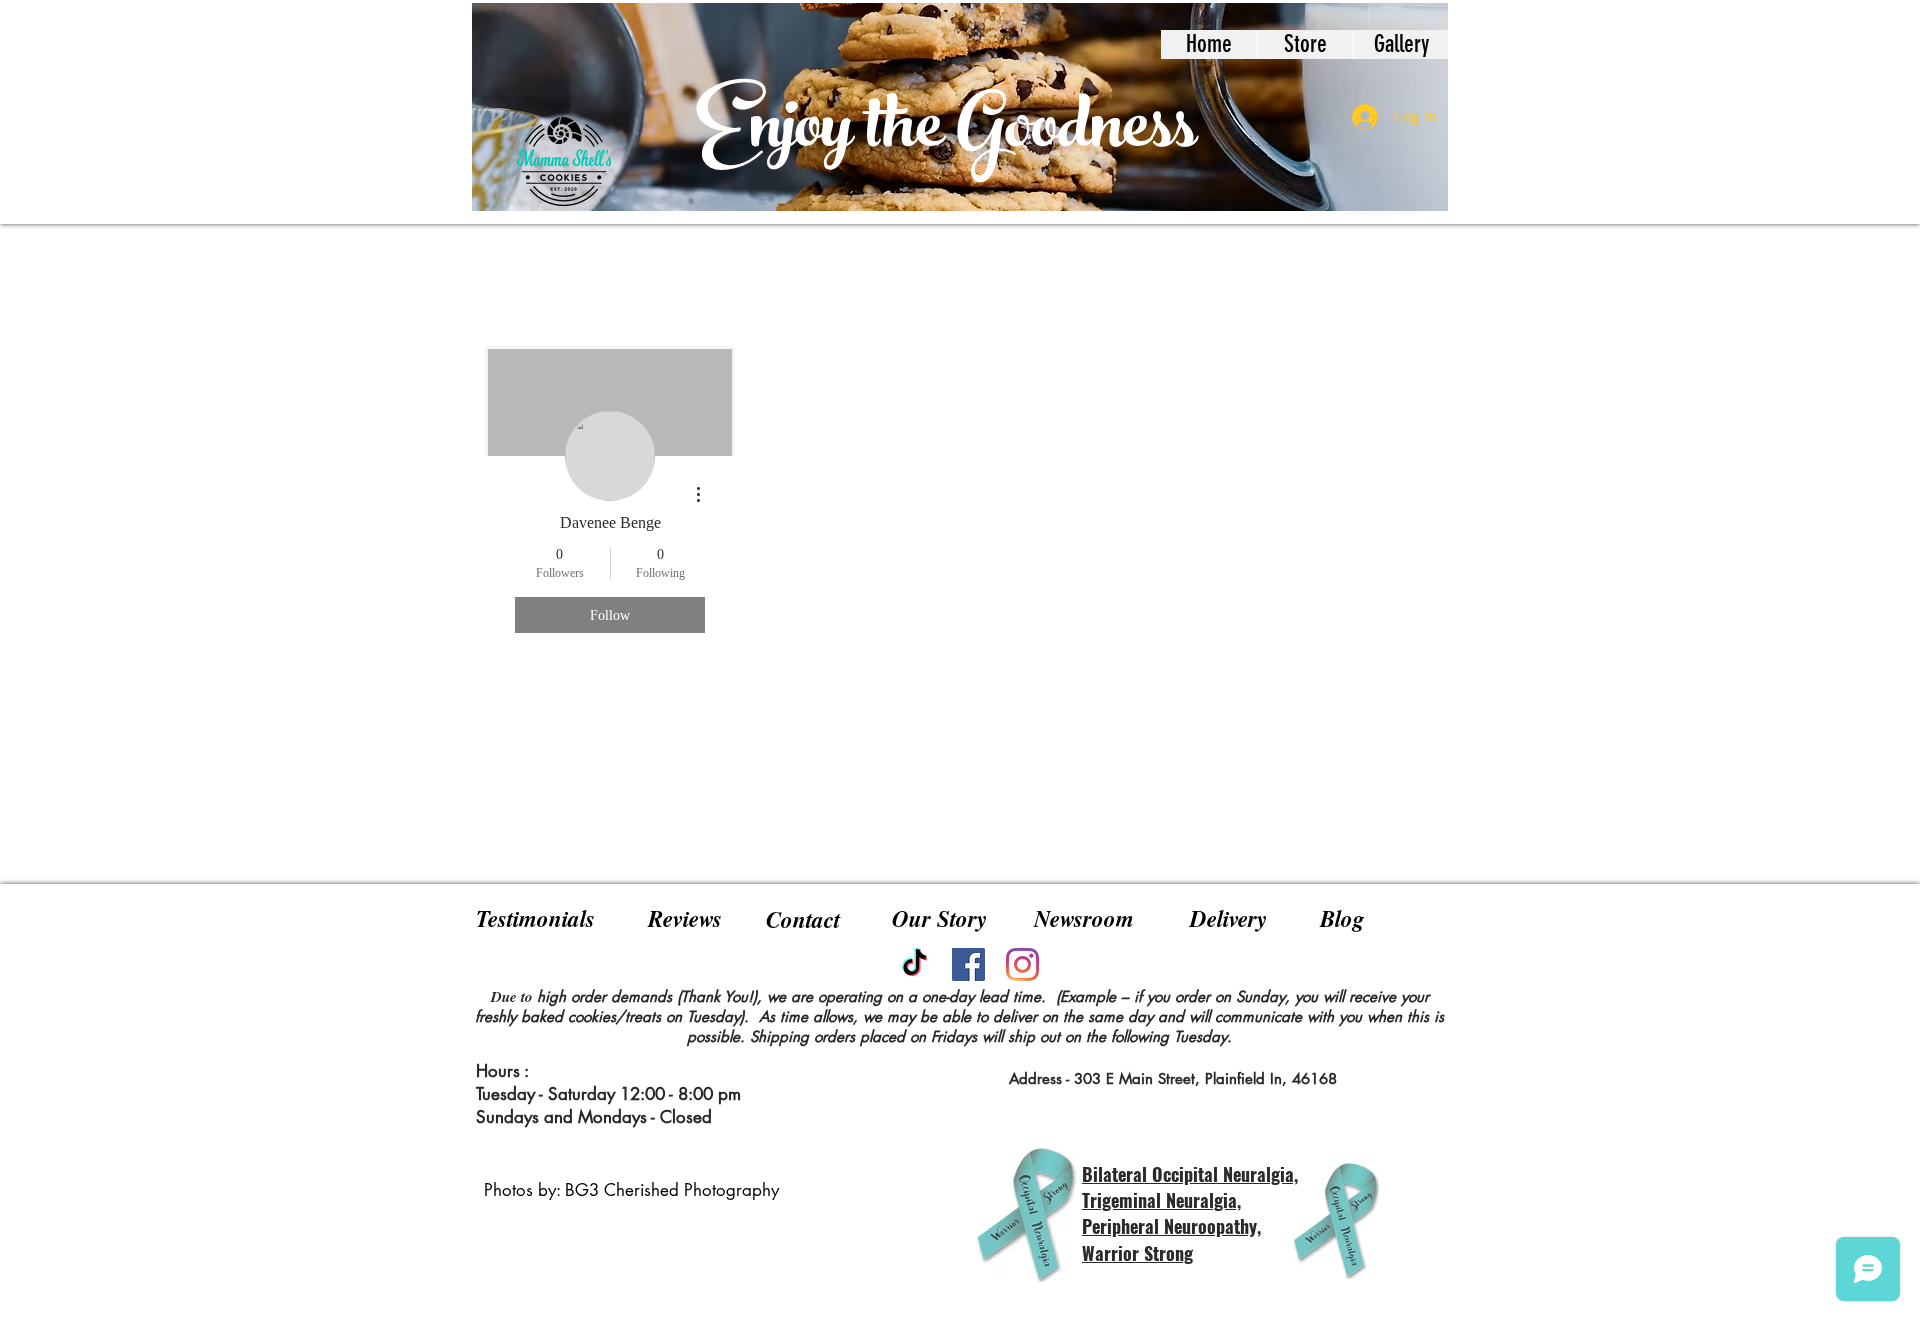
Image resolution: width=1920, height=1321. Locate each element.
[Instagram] (1022, 964)
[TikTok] (914, 964)
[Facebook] (968, 964)
